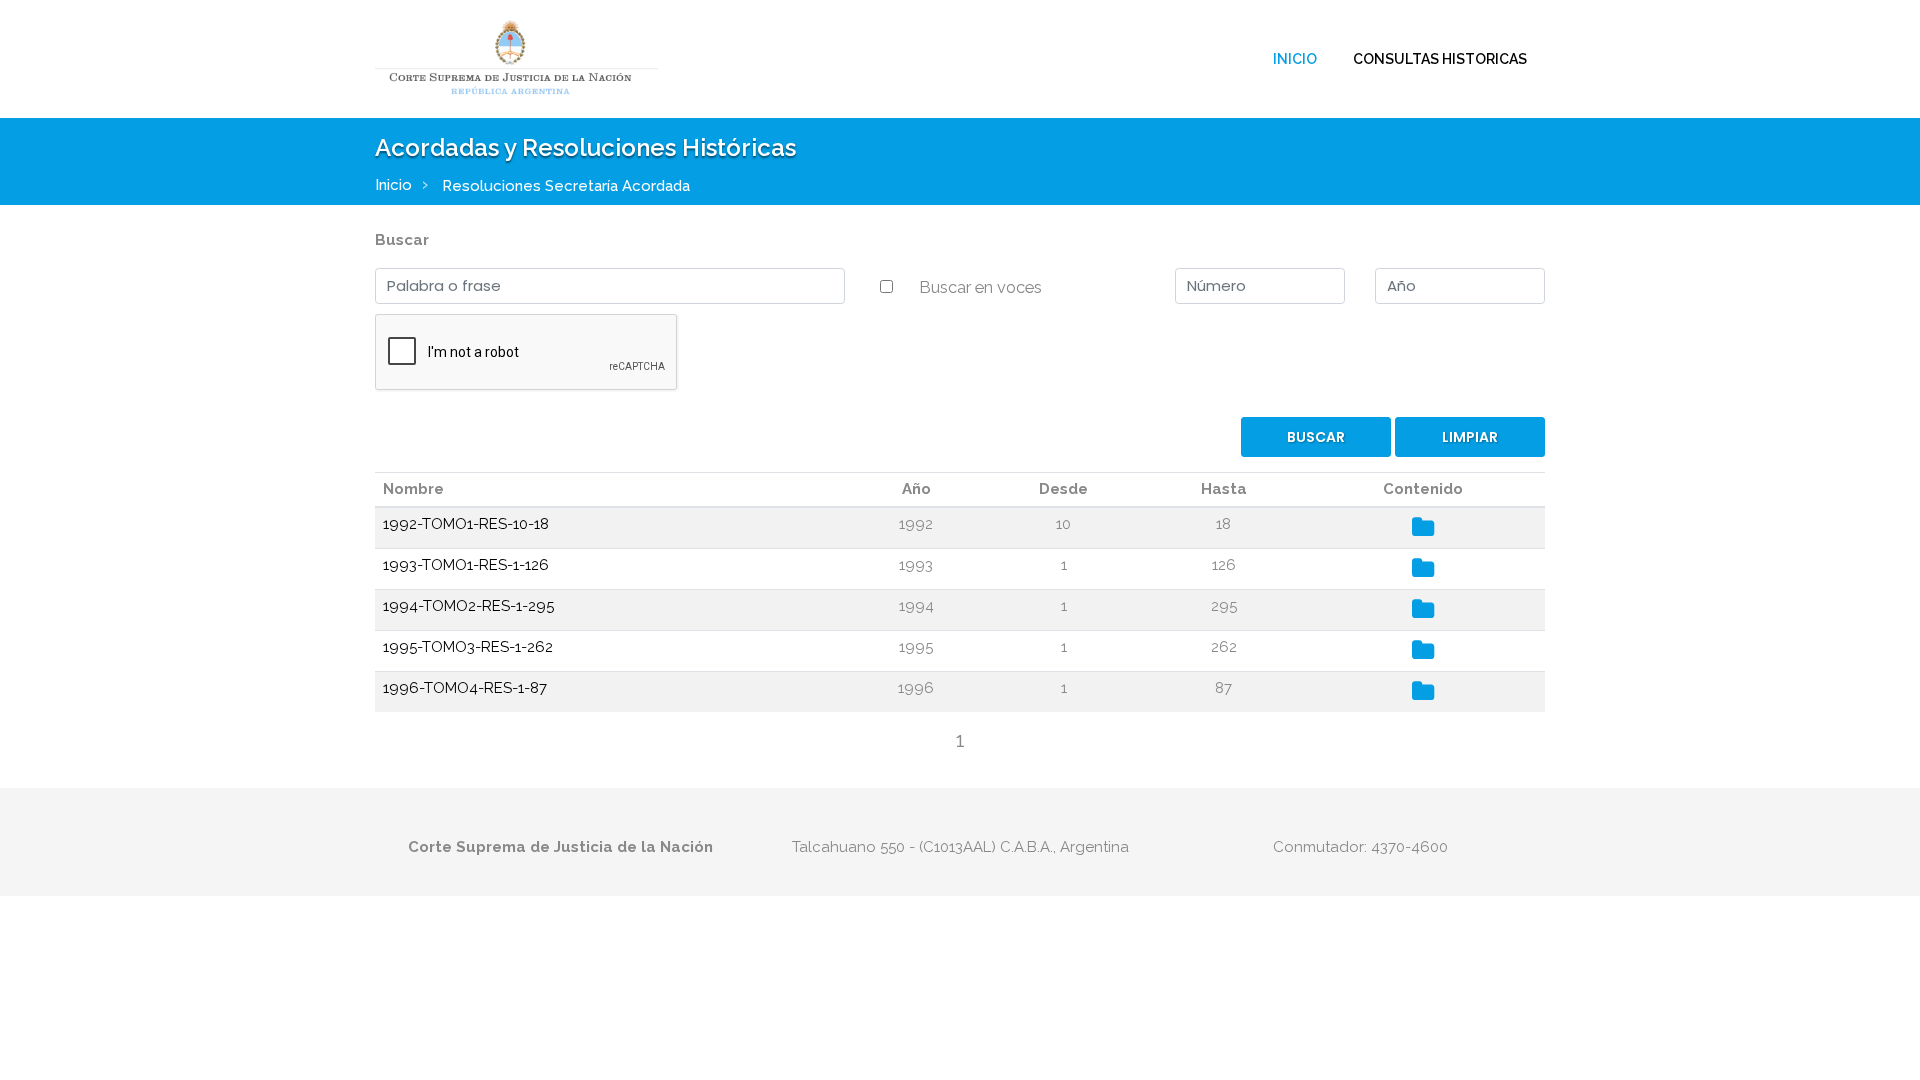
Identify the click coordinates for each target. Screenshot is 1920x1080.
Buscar (402, 240)
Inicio (1295, 59)
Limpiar (1470, 437)
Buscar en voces (980, 287)
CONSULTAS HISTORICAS (1440, 59)
